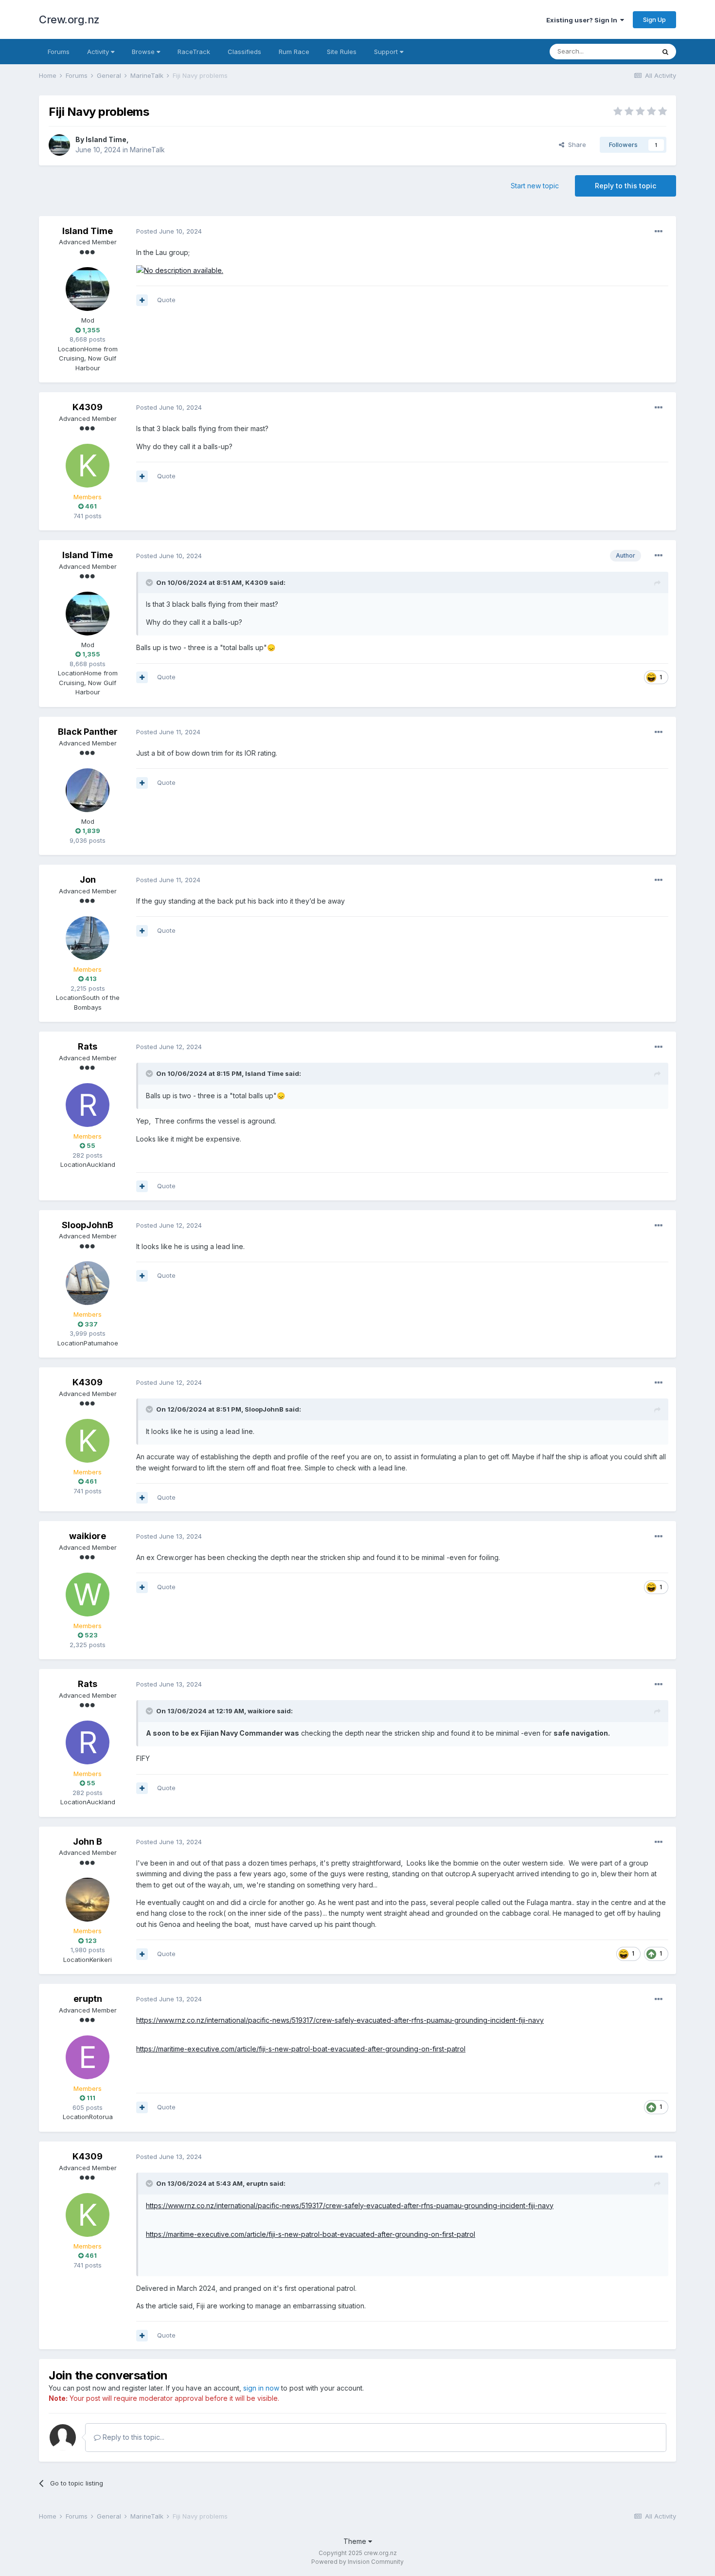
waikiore (88, 1536)
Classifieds (244, 52)
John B (88, 1841)
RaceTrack (194, 52)
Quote (166, 300)
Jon (88, 880)
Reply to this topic (626, 186)
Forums (59, 52)
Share (575, 145)
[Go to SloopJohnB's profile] (88, 1283)
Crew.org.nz (69, 19)
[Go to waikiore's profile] (88, 1595)
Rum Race (294, 52)
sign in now (261, 2388)
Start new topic (535, 186)
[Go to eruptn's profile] (88, 2057)
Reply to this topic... (133, 2437)
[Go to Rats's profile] (88, 1105)
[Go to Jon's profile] (88, 938)
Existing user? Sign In (583, 20)
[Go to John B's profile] (88, 1900)
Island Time (106, 139)
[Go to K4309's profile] (88, 466)
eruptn (88, 1999)
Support (387, 52)
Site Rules (342, 52)
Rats (88, 1046)
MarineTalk (147, 150)
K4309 (88, 407)
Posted (169, 231)
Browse (144, 52)
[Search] (665, 52)
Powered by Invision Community (357, 2562)
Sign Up (654, 19)
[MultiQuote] (142, 300)
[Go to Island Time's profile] (59, 145)
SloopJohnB (88, 1225)
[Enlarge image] (180, 270)
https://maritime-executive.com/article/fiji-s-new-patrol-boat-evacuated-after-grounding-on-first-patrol (301, 2049)
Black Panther (88, 732)
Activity (99, 52)
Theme (356, 2541)
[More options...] (659, 232)
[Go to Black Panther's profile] (88, 790)
